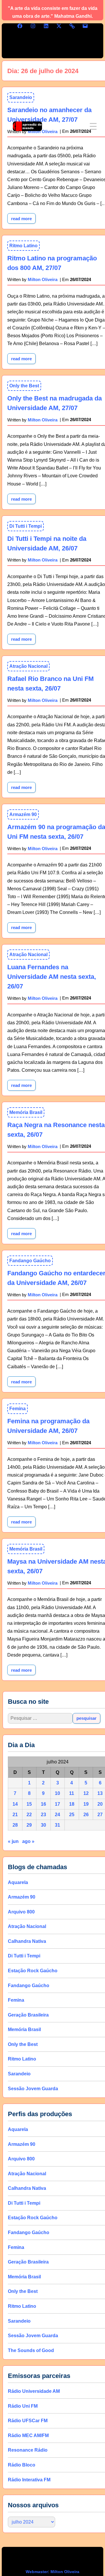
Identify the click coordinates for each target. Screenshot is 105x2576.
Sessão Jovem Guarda (33, 2089)
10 (57, 1793)
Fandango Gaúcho (30, 1261)
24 (57, 1815)
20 (100, 1804)
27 (100, 1815)
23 (43, 1815)
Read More (23, 357)
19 (86, 1804)
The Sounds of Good (31, 2350)
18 (72, 1804)
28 (15, 1825)
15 (29, 1804)
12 (86, 1793)
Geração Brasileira (28, 2015)
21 (15, 1815)
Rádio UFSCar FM (28, 2421)
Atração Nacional (28, 666)
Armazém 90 (23, 814)
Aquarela (18, 1882)
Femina (17, 1409)
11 (72, 1793)
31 (57, 1825)
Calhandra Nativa (27, 1941)
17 (57, 1804)
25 (72, 1815)
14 (15, 1804)
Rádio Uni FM (23, 2406)
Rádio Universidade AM (34, 2391)
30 (43, 1825)
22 (29, 1815)
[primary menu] (93, 126)
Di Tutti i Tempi (26, 526)
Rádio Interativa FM (29, 2480)
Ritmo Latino (23, 246)
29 (29, 1825)
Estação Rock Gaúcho (33, 1971)
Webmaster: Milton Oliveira (52, 2572)
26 (86, 1815)
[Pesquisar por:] (40, 1718)
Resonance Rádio (28, 2450)
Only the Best (24, 386)
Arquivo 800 (21, 1912)
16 (43, 1804)
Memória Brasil (26, 1112)
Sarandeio (19, 2074)
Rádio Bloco (22, 2465)
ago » (28, 1841)
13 (100, 1793)
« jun (13, 1841)
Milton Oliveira (43, 279)
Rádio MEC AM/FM (28, 2435)
